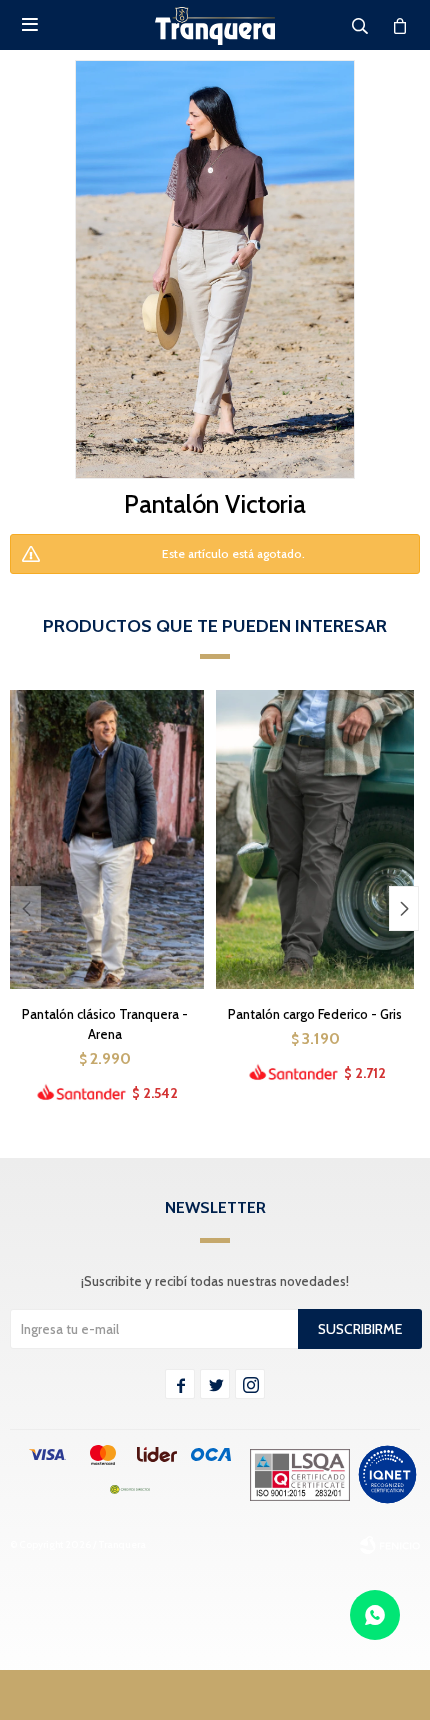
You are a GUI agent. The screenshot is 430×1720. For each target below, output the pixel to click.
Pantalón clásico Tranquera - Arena (105, 1024)
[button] (404, 908)
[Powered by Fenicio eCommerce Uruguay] (390, 1545)
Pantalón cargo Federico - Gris (315, 1014)
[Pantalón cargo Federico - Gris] (315, 839)
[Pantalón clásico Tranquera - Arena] (105, 839)
